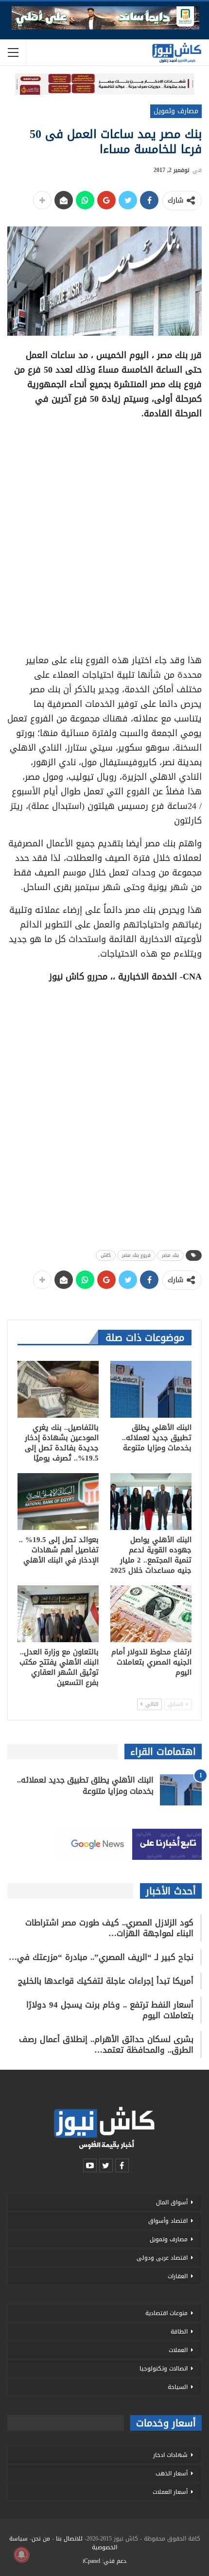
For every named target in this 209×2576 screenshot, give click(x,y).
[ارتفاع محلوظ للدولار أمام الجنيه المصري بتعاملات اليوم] (151, 1614)
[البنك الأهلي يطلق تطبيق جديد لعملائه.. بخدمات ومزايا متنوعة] (151, 1389)
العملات (178, 2350)
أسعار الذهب (172, 2473)
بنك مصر (170, 1255)
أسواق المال (172, 2202)
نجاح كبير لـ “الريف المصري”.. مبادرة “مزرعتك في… (101, 1957)
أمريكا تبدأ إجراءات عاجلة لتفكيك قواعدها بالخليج (106, 1981)
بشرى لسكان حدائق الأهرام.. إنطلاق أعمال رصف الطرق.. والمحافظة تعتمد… (106, 2044)
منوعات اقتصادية (166, 2313)
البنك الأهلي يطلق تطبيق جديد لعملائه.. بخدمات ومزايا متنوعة (85, 1786)
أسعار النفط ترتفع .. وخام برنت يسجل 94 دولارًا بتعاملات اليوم (110, 2010)
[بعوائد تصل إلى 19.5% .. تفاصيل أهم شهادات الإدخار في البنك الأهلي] (58, 1502)
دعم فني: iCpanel (104, 2561)
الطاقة (179, 2332)
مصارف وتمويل (176, 111)
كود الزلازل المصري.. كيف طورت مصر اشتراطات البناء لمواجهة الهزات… (109, 1928)
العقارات (178, 2276)
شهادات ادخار (170, 2455)
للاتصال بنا (69, 2539)
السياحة (178, 2387)
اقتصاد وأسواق (168, 2221)
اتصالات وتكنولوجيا (164, 2369)
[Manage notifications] (21, 2555)
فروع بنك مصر (136, 1255)
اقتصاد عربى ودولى (162, 2258)
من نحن (41, 2539)
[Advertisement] (104, 533)
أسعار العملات (170, 2492)
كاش (106, 1255)
